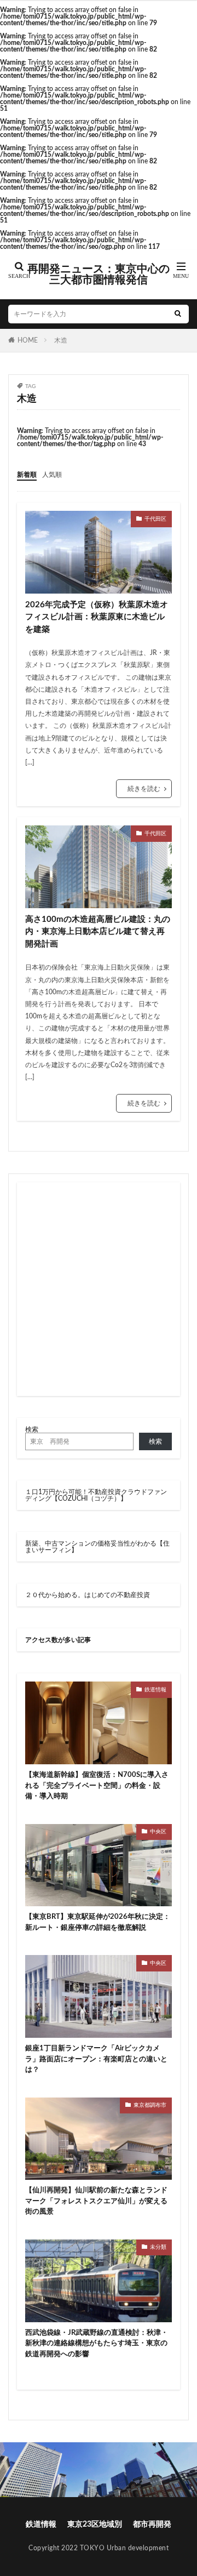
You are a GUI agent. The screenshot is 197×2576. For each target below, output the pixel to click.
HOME (28, 340)
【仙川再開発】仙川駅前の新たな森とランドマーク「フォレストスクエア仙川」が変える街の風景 (96, 2201)
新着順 (27, 475)
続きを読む (144, 789)
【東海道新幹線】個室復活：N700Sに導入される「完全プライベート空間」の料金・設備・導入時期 (97, 1786)
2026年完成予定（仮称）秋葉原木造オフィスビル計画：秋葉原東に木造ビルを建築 (97, 617)
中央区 (158, 1832)
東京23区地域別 (95, 2524)
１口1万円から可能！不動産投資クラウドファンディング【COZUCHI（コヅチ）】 (96, 1495)
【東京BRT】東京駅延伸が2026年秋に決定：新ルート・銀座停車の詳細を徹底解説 (98, 1922)
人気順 (52, 475)
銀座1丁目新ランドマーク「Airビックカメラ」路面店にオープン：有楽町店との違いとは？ (96, 2059)
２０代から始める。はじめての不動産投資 (88, 1595)
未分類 (158, 2247)
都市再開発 (152, 2524)
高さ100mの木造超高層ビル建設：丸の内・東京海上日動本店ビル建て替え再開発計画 (98, 932)
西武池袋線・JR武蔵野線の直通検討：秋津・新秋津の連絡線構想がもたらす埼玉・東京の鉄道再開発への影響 (97, 2344)
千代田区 (155, 519)
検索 (32, 1429)
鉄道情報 (155, 1690)
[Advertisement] (99, 1289)
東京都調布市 (150, 2105)
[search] (178, 314)
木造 (61, 340)
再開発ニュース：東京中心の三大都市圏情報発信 (99, 275)
